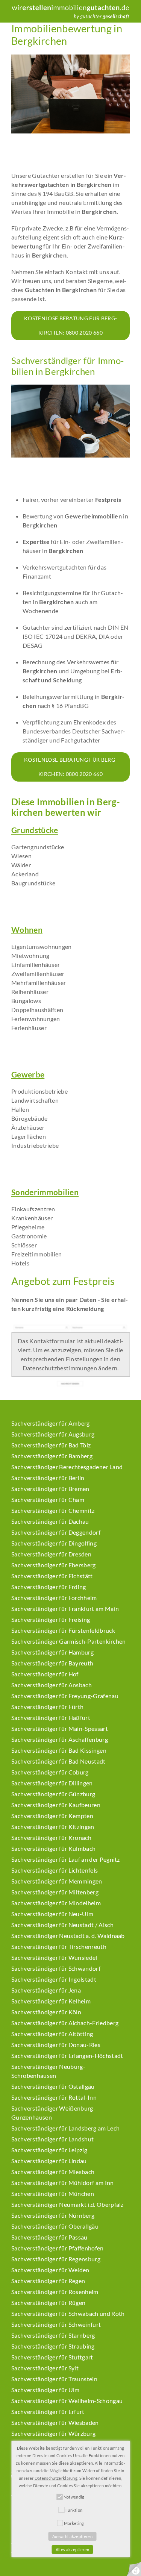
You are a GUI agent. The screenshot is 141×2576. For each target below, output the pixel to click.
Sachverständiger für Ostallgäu (53, 2086)
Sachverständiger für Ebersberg (54, 1565)
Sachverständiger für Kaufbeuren (56, 1805)
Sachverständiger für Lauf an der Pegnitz (66, 1859)
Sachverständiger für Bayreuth (52, 1663)
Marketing (74, 2523)
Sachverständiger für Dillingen (52, 1783)
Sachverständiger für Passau (49, 2237)
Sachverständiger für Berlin (48, 1478)
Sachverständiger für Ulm (45, 2390)
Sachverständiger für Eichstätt (52, 1576)
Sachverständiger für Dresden (51, 1554)
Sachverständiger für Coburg (50, 1772)
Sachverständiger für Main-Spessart (60, 1728)
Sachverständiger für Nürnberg (53, 2215)
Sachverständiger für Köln (46, 2012)
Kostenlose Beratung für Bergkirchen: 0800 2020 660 (70, 325)
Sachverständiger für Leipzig (49, 2150)
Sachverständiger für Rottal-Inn (54, 2097)
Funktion (74, 2510)
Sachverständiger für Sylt (45, 2368)
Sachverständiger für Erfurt (48, 2412)
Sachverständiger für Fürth (47, 1707)
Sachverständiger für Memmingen (57, 1881)
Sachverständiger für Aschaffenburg (60, 1739)
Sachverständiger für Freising (51, 1619)
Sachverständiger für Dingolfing (54, 1543)
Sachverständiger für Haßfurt (51, 1718)
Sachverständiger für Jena (46, 1990)
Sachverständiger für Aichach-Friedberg (65, 2023)
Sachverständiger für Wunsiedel (54, 1957)
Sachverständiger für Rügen (48, 2302)
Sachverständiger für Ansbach (52, 1685)
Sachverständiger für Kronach (51, 1837)
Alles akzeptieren (72, 2549)
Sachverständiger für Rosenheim (55, 2292)
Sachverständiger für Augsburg (53, 1434)
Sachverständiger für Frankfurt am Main (65, 1608)
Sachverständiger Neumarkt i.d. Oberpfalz (67, 2204)
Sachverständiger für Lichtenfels (55, 1870)
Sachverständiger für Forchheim (54, 1598)
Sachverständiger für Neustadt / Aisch (62, 1925)
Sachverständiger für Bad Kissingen (59, 1750)
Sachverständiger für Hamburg (52, 1652)
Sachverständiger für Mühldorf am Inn (63, 2183)
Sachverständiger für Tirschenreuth (59, 1946)
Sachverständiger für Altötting (52, 2034)
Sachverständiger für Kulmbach (53, 1848)
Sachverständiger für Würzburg (53, 2433)
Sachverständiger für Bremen (50, 1489)
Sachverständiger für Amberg (51, 1423)
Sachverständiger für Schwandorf (56, 1968)
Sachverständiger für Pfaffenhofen (58, 2248)
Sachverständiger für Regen (48, 2281)
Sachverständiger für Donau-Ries (56, 2045)
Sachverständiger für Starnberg (53, 2335)
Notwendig (74, 2497)
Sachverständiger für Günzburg (53, 1794)
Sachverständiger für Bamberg (52, 1456)
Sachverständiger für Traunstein (54, 2379)
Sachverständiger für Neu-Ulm (52, 1914)
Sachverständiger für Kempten (52, 1816)
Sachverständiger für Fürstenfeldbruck (63, 1630)
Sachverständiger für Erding (49, 1587)
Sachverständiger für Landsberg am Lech (65, 2128)
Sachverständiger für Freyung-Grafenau (65, 1696)
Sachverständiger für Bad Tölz (51, 1445)
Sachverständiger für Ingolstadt (54, 1979)
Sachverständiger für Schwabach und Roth (68, 2313)
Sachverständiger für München (53, 2193)
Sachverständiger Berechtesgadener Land (67, 1467)
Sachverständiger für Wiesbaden (55, 2422)
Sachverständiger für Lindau (49, 2161)
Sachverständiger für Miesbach (53, 2172)
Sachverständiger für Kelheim (51, 2001)
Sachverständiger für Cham (48, 1499)
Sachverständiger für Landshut (52, 2139)
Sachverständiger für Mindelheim (56, 1903)
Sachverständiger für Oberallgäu (55, 2226)
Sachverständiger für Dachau (50, 1521)
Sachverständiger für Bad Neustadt (58, 1761)
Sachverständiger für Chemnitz (53, 1510)
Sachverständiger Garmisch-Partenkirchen (68, 1641)
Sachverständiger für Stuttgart (52, 2357)
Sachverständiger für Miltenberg (55, 1892)
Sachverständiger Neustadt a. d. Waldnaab (68, 1936)
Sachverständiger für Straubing (53, 2346)
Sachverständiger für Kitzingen (53, 1827)
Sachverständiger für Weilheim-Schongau (67, 2401)
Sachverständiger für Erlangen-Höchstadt (67, 2055)
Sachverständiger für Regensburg (56, 2259)
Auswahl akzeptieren (72, 2536)
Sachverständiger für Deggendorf (56, 1532)
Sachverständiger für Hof (45, 1674)
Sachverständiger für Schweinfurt (56, 2324)
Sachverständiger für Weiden (50, 2270)
